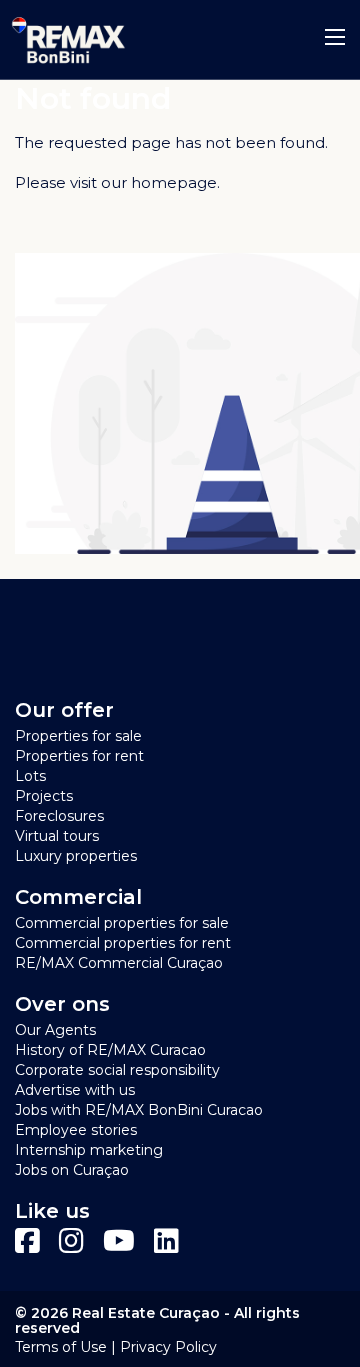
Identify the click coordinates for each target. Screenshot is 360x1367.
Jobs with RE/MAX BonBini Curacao (139, 1110)
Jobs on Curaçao (72, 1170)
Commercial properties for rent (123, 943)
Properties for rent (79, 756)
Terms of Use (61, 1347)
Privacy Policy (168, 1347)
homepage (174, 182)
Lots (30, 776)
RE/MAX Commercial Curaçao (119, 963)
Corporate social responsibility (117, 1070)
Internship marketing (89, 1150)
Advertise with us (75, 1090)
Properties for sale (78, 736)
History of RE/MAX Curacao (110, 1050)
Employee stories (76, 1130)
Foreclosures (59, 816)
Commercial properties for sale (122, 923)
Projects (44, 796)
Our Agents (55, 1030)
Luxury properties (76, 856)
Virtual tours (57, 836)
